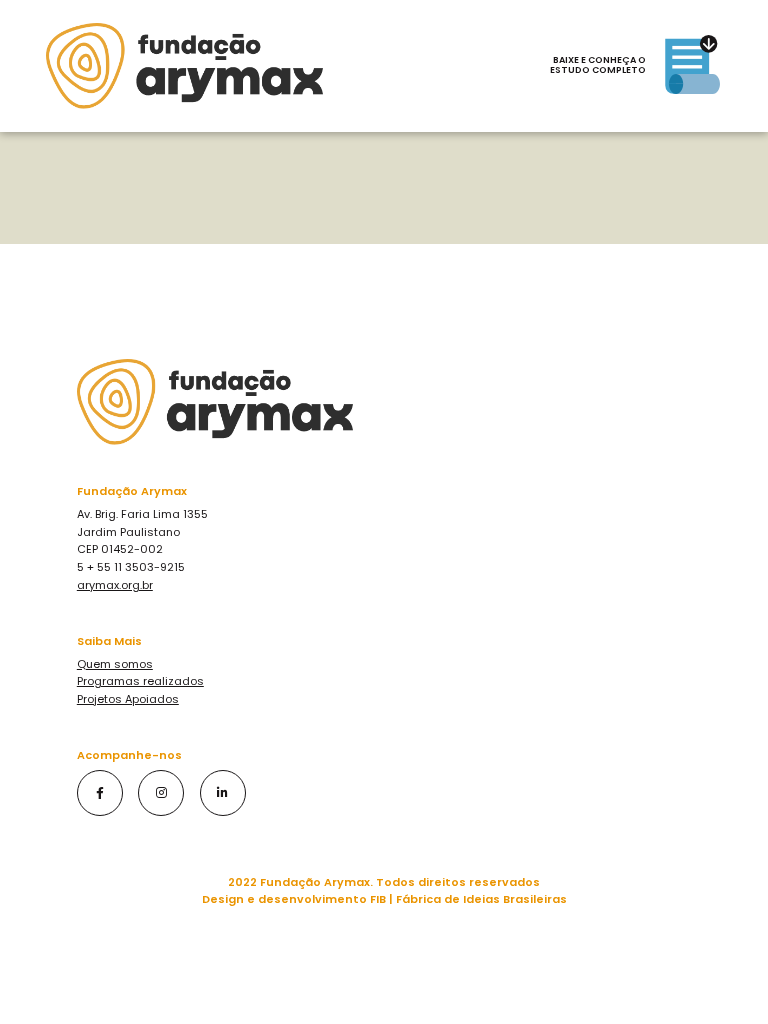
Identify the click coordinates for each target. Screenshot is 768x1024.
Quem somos (115, 664)
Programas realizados (140, 681)
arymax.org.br (115, 585)
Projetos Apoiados (128, 699)
